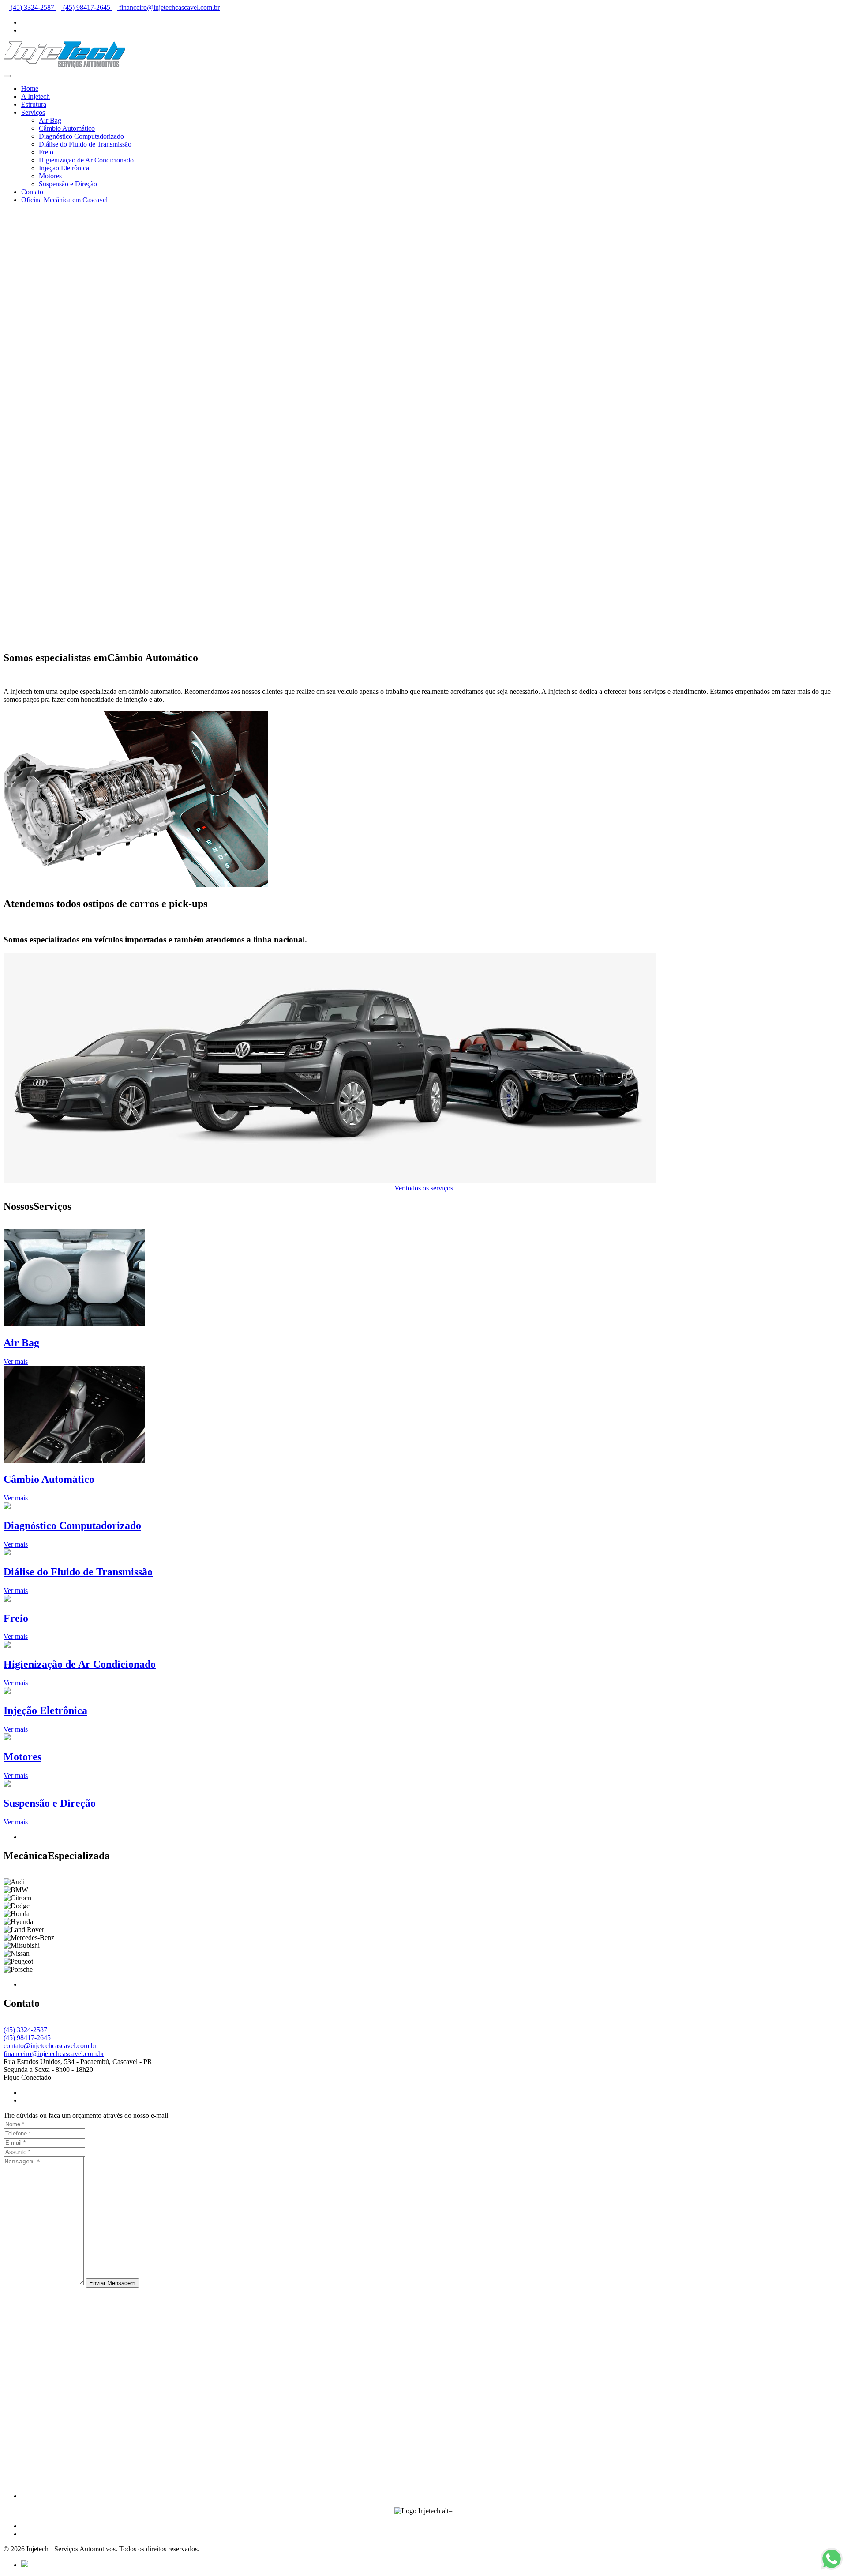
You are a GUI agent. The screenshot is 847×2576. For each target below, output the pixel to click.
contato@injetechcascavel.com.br (50, 2046)
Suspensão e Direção (68, 184)
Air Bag (50, 120)
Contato (32, 192)
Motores (50, 176)
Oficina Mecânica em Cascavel (64, 200)
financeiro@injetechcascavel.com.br (169, 7)
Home (30, 89)
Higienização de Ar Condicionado (86, 160)
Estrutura (34, 104)
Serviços (33, 112)
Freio (46, 152)
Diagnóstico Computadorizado (81, 136)
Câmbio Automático (67, 128)
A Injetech (36, 96)
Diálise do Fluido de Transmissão (85, 144)
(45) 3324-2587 (32, 7)
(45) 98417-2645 (87, 7)
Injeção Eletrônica (64, 168)
